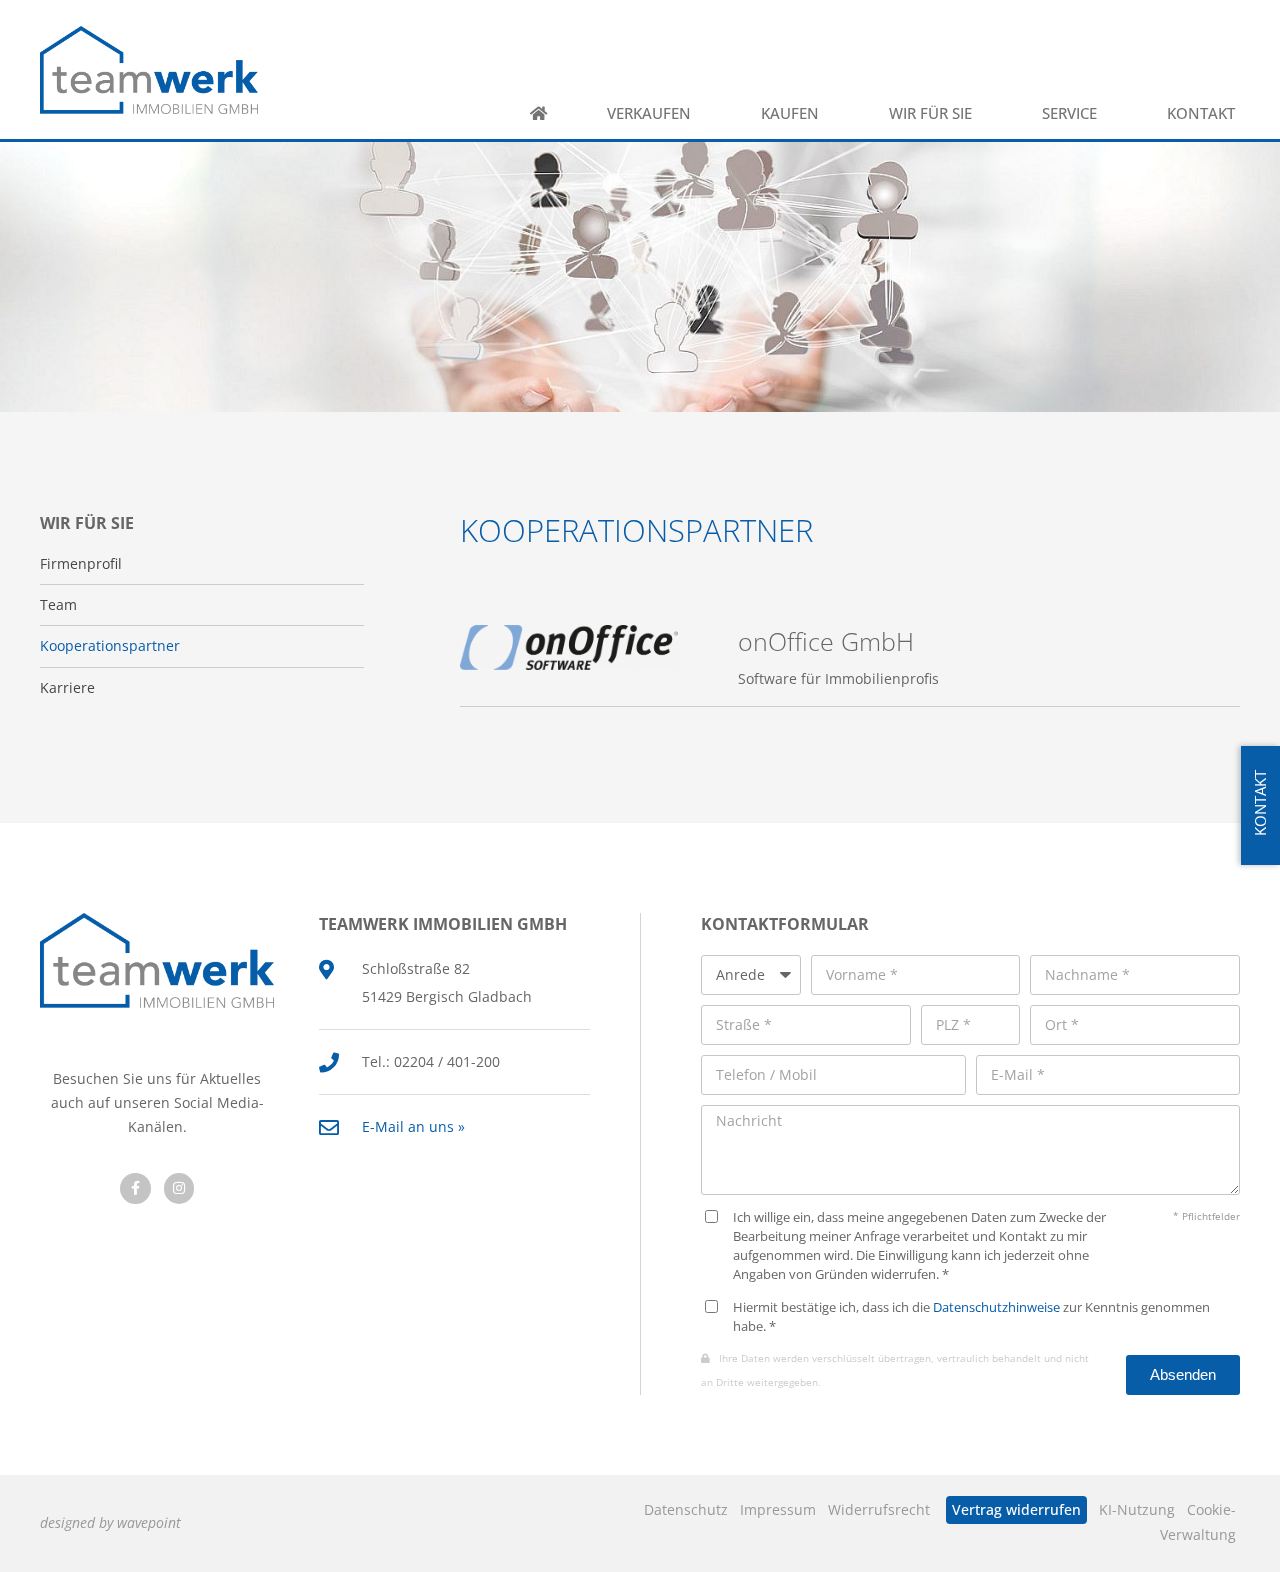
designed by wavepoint (110, 1522)
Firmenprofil (81, 564)
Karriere (67, 688)
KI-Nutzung (1137, 1509)
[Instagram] (179, 1188)
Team (58, 605)
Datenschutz (686, 1509)
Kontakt (1201, 113)
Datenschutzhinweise (996, 1307)
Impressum (778, 1509)
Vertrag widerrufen (1016, 1509)
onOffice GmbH (826, 641)
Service (1069, 113)
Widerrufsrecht (879, 1509)
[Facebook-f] (135, 1188)
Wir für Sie (930, 113)
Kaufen (790, 113)
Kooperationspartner (110, 646)
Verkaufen (649, 113)
